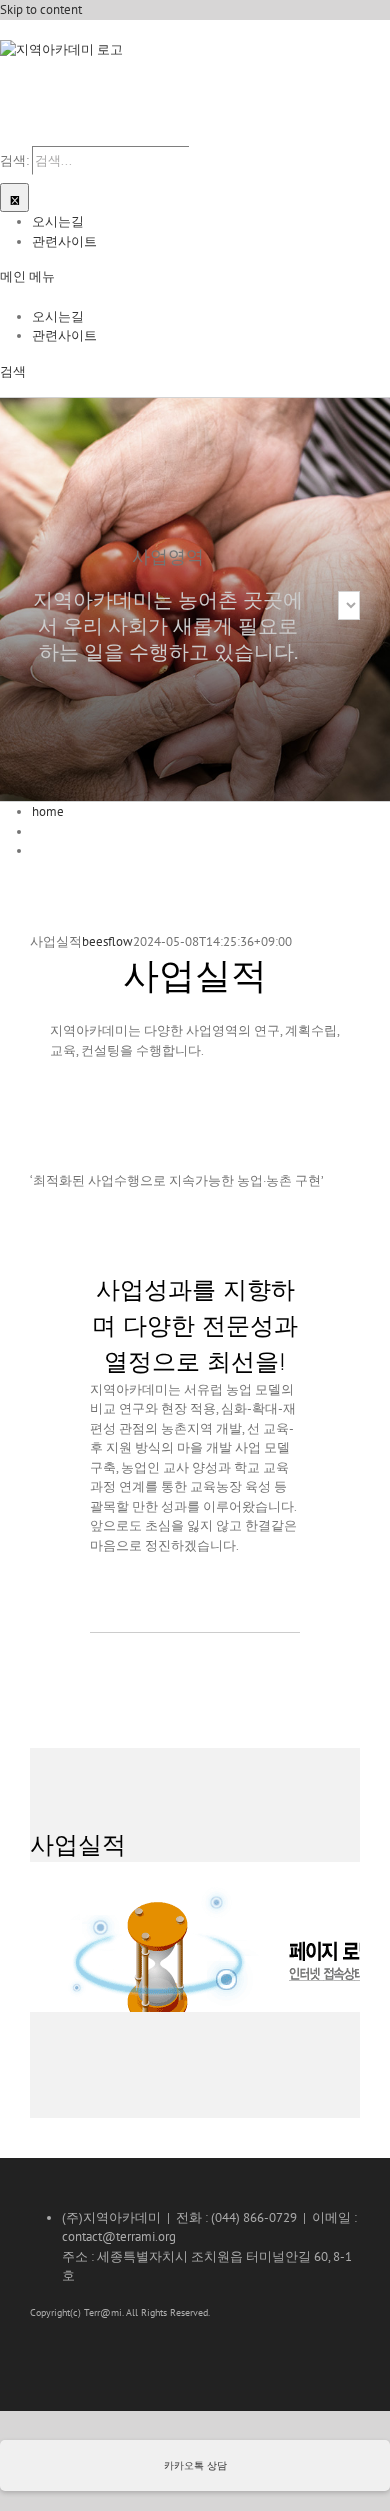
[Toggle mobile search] (18, 136)
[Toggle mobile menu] (5, 136)
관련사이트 (64, 241)
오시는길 (58, 221)
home (48, 811)
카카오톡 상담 (195, 2465)
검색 (13, 371)
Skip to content (41, 9)
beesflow (107, 941)
